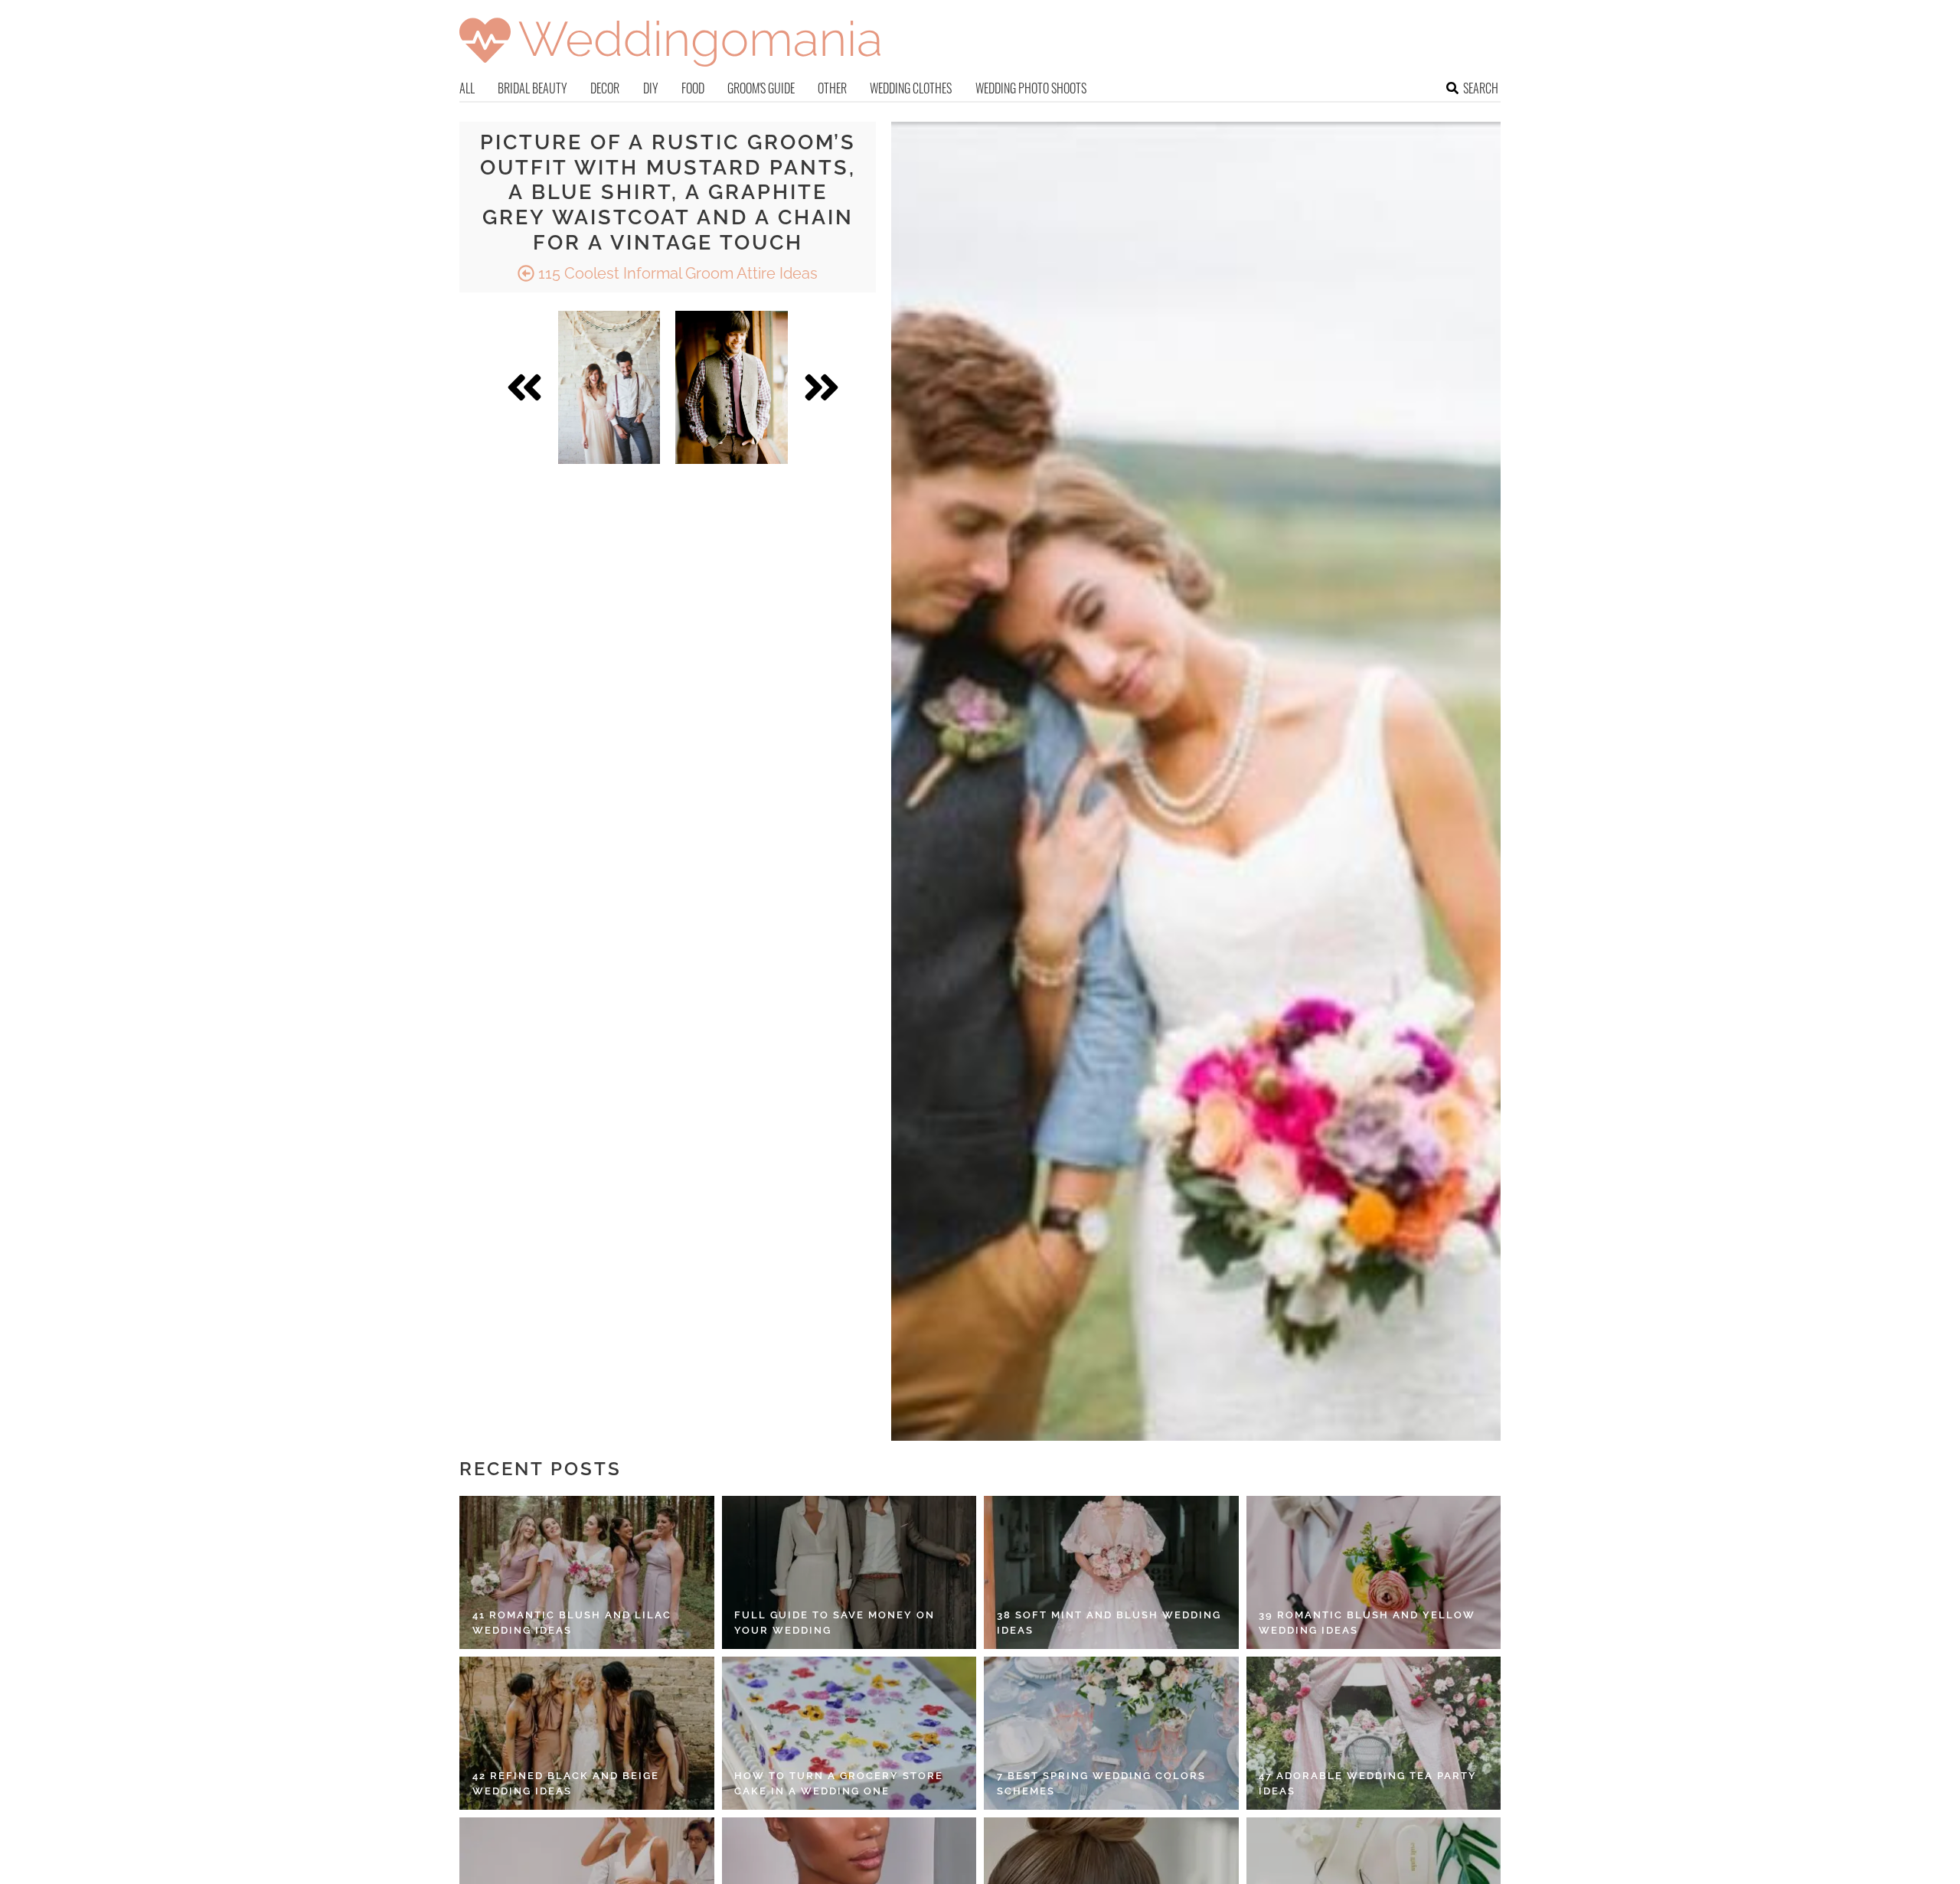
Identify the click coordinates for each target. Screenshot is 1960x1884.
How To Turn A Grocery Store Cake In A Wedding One (839, 1783)
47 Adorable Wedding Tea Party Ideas (1368, 1783)
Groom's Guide (761, 88)
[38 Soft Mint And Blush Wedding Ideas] (1111, 1572)
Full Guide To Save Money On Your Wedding (835, 1623)
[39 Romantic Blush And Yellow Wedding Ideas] (1374, 1572)
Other (832, 88)
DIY (651, 88)
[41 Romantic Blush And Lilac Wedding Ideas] (587, 1572)
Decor (605, 88)
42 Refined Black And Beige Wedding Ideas (566, 1783)
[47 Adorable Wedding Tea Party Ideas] (1374, 1733)
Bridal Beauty (532, 88)
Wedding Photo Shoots (1031, 88)
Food (693, 88)
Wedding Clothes (911, 88)
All (467, 88)
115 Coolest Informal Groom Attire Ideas (676, 273)
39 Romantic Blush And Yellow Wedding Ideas (1367, 1623)
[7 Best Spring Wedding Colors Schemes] (1111, 1733)
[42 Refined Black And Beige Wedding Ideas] (587, 1733)
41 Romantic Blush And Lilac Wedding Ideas (572, 1623)
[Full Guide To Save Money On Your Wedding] (849, 1572)
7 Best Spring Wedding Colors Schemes (1101, 1783)
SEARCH (1481, 88)
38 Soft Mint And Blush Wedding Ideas (1109, 1623)
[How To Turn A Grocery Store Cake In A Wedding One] (849, 1733)
